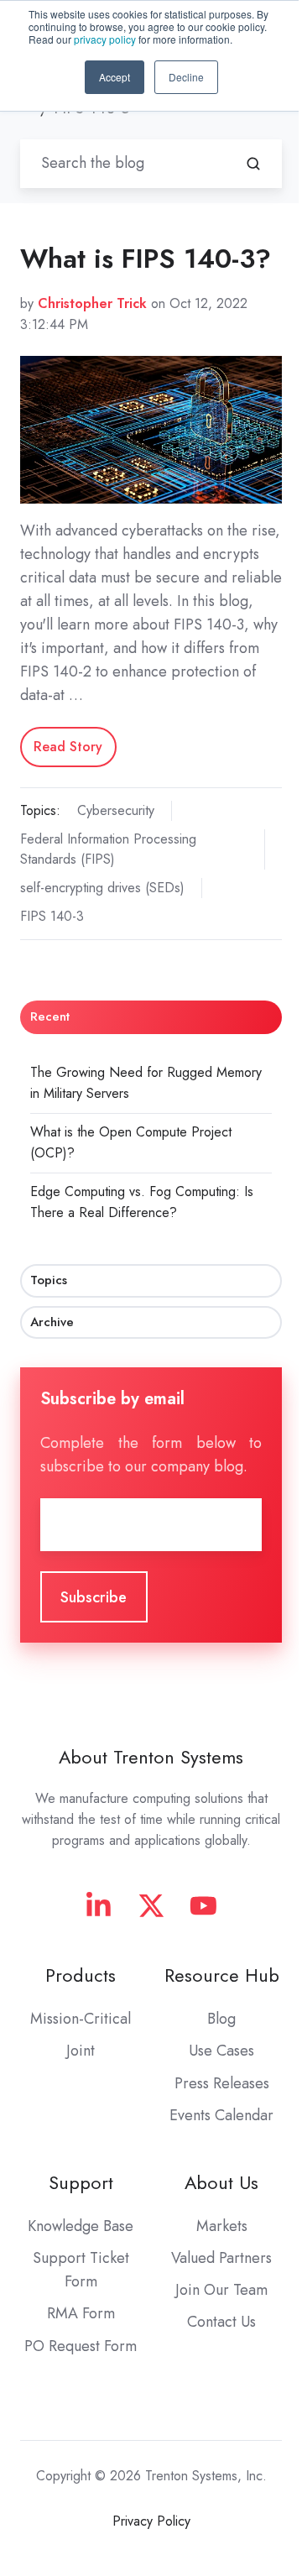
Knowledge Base (81, 2226)
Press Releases (222, 2083)
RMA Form (81, 2313)
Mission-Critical (81, 2019)
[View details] (99, 1906)
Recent (50, 1016)
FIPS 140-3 (52, 916)
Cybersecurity (116, 810)
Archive (52, 1322)
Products (81, 1975)
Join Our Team (221, 2290)
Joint (81, 2051)
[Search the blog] (253, 164)
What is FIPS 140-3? (146, 259)
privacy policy (105, 39)
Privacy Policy (151, 2521)
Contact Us (221, 2322)
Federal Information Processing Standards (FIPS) (108, 849)
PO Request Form (81, 2346)
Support (81, 2183)
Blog (221, 2019)
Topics (49, 1280)
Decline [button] (186, 77)
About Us (221, 2183)
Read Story (68, 747)
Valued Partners (221, 2258)
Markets (222, 2226)
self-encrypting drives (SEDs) (102, 888)
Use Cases (221, 2051)
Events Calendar (221, 2115)
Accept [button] (115, 77)
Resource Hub (222, 1975)
